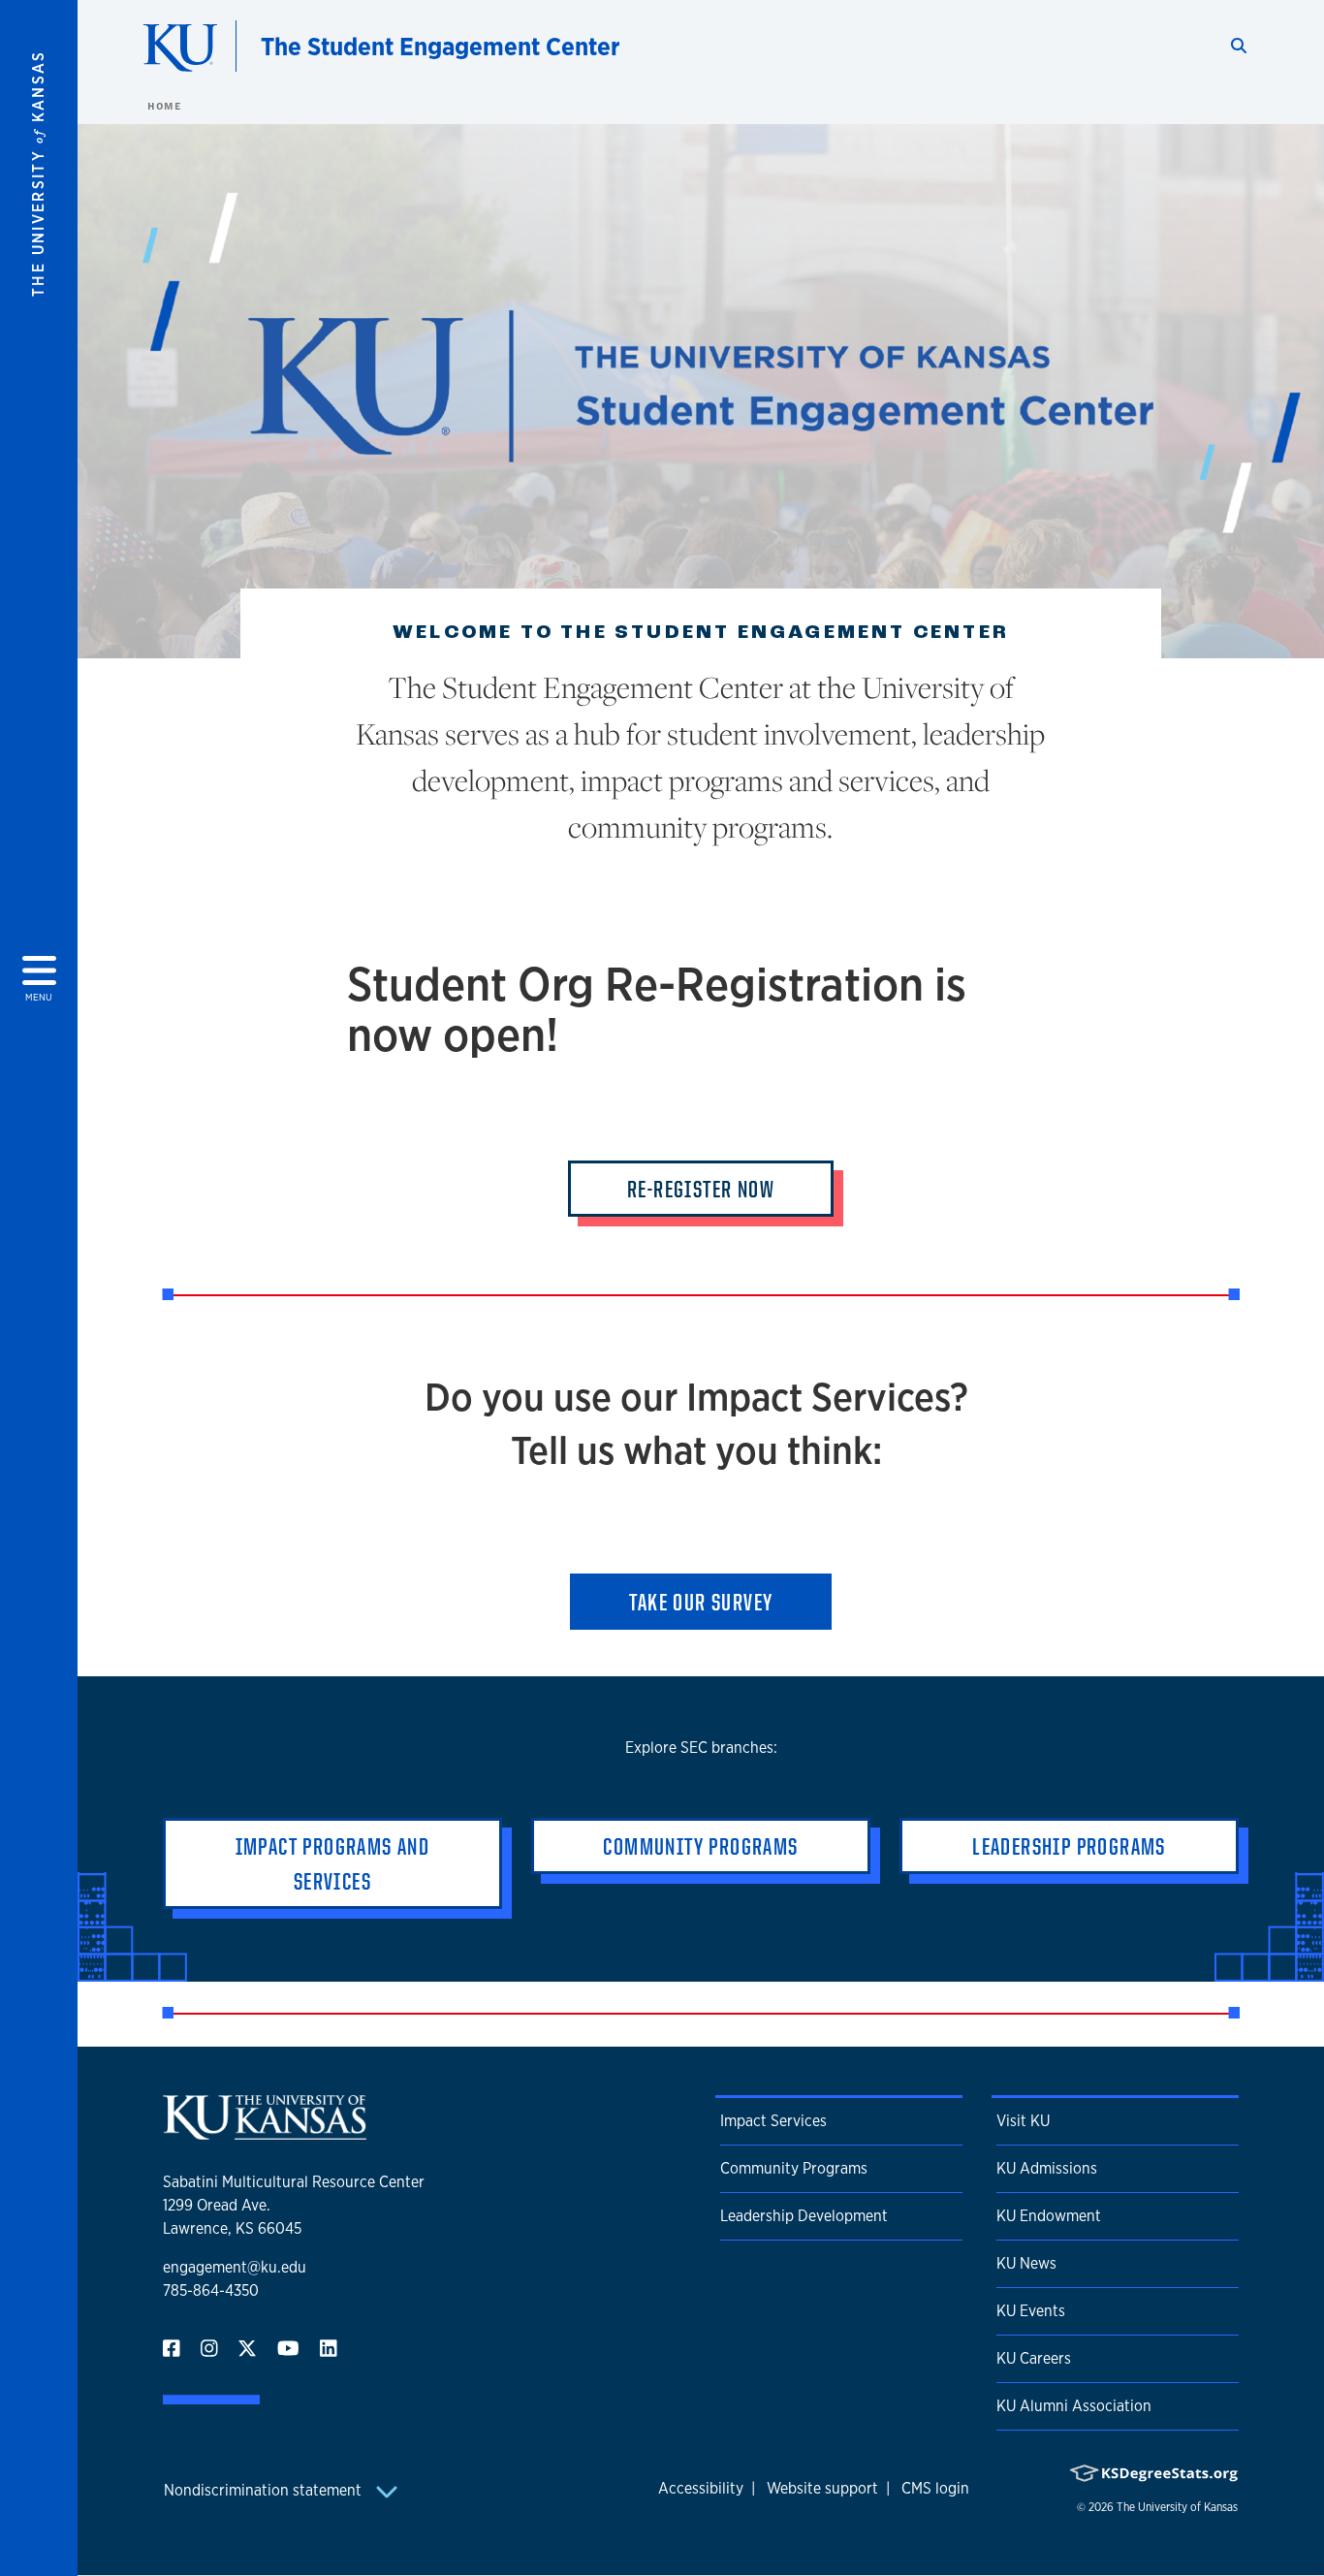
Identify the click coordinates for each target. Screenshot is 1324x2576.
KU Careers (1034, 2358)
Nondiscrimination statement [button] (265, 2490)
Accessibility (701, 2488)
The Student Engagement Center (441, 46)
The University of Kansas (1177, 2507)
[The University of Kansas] (265, 2131)
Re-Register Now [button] (701, 1189)
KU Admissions (1047, 2168)
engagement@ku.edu (235, 2267)
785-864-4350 (211, 2290)
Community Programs (794, 2168)
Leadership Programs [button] (1069, 1846)
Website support (822, 2488)
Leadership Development (804, 2216)
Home (164, 106)
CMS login (935, 2488)
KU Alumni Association (1074, 2406)
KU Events (1031, 2311)
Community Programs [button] (700, 1846)
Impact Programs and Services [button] (333, 1863)
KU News (1026, 2263)
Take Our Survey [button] (701, 1602)
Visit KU (1023, 2121)
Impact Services (773, 2121)
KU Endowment (1049, 2216)
